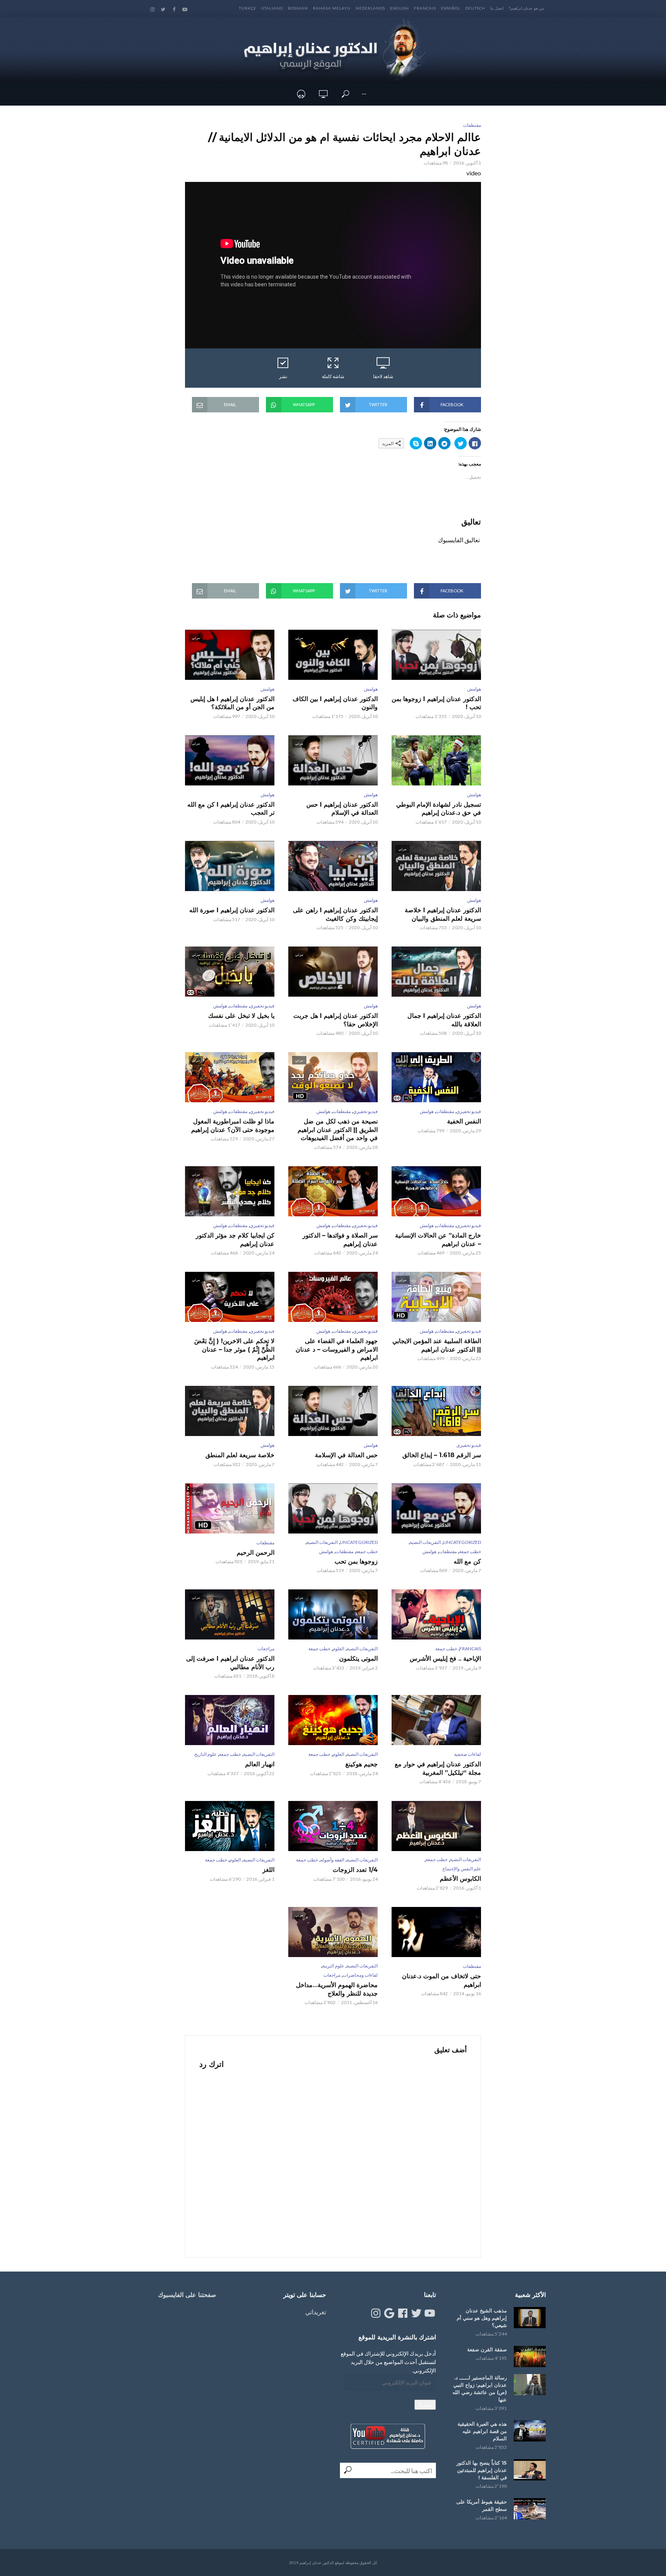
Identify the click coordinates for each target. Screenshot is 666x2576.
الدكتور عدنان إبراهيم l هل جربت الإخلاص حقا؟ (336, 1020)
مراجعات (266, 1649)
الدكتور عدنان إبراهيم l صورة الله (232, 910)
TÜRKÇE (248, 8)
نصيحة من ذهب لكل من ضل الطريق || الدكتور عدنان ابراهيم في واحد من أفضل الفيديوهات (338, 1130)
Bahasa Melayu (332, 8)
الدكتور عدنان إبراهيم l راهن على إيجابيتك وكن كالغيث (335, 914)
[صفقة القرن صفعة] (530, 2357)
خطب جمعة (470, 1551)
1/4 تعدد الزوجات (355, 1870)
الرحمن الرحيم (256, 1553)
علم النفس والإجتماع (462, 1869)
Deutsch (475, 8)
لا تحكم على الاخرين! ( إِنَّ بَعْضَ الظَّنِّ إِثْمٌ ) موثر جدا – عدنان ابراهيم (234, 1349)
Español (451, 8)
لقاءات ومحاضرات (360, 1975)
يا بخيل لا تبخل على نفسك (241, 1016)
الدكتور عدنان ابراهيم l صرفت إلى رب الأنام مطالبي (230, 1663)
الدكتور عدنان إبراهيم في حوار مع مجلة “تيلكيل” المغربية (438, 1768)
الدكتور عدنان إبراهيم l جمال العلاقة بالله (444, 1020)
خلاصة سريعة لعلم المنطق (240, 1455)
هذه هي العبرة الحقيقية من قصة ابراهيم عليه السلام (482, 2431)
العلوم (338, 1649)
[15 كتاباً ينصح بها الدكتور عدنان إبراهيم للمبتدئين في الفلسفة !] (530, 2470)
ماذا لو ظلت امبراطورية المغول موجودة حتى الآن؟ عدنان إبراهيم (233, 1126)
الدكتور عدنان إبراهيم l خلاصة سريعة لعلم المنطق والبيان (443, 914)
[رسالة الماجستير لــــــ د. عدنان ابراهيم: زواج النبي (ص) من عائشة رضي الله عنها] (530, 2385)
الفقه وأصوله (332, 1860)
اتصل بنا (497, 8)
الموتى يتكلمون (358, 1659)
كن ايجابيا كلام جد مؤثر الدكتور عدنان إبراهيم (235, 1240)
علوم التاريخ (205, 1754)
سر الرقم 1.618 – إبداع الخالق (442, 1455)
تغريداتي (316, 2312)
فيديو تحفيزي (262, 1006)
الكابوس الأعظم (460, 1879)
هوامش (474, 689)
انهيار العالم (260, 1764)
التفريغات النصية (425, 1542)
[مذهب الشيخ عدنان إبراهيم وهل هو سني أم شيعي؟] (530, 2318)
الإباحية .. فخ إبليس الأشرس (445, 1659)
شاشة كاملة (333, 376)
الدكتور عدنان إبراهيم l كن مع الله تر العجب (231, 809)
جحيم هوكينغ (362, 1764)
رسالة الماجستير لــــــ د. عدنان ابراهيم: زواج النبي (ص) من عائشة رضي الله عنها (480, 2389)
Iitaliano (272, 8)
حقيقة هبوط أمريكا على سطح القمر (482, 2505)
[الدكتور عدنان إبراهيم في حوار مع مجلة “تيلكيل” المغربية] (436, 1720)
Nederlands (370, 8)
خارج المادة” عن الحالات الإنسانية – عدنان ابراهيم (438, 1240)
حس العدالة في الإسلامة (346, 1455)
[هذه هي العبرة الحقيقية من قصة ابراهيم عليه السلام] (530, 2431)
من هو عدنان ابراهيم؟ (526, 8)
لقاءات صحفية (468, 1754)
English (399, 8)
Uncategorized (462, 1542)
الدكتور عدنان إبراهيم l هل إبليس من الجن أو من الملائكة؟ (232, 703)
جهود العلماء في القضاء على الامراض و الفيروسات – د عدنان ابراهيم (337, 1349)
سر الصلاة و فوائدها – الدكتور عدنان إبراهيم (340, 1240)
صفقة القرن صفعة (487, 2349)
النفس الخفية (464, 1121)
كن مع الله (467, 1561)
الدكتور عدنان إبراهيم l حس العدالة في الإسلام (342, 809)
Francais (425, 8)
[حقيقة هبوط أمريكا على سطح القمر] (530, 2509)
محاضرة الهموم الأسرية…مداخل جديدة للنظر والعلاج (337, 1989)
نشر (283, 376)
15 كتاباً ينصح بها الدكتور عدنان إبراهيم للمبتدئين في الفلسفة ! (482, 2470)
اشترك (425, 2405)
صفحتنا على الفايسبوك (187, 2295)
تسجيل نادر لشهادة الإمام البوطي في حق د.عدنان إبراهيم (439, 809)
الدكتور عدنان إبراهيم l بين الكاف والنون (335, 703)
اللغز (268, 1870)
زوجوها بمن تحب (356, 1561)
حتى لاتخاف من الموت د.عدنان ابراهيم (441, 1980)
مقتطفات (472, 125)
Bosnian (298, 8)
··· (364, 94)
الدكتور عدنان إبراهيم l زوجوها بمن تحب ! (436, 703)
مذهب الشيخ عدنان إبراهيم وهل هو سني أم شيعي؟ (482, 2318)
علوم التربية (333, 1966)
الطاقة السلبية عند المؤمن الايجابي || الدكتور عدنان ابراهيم (437, 1345)
